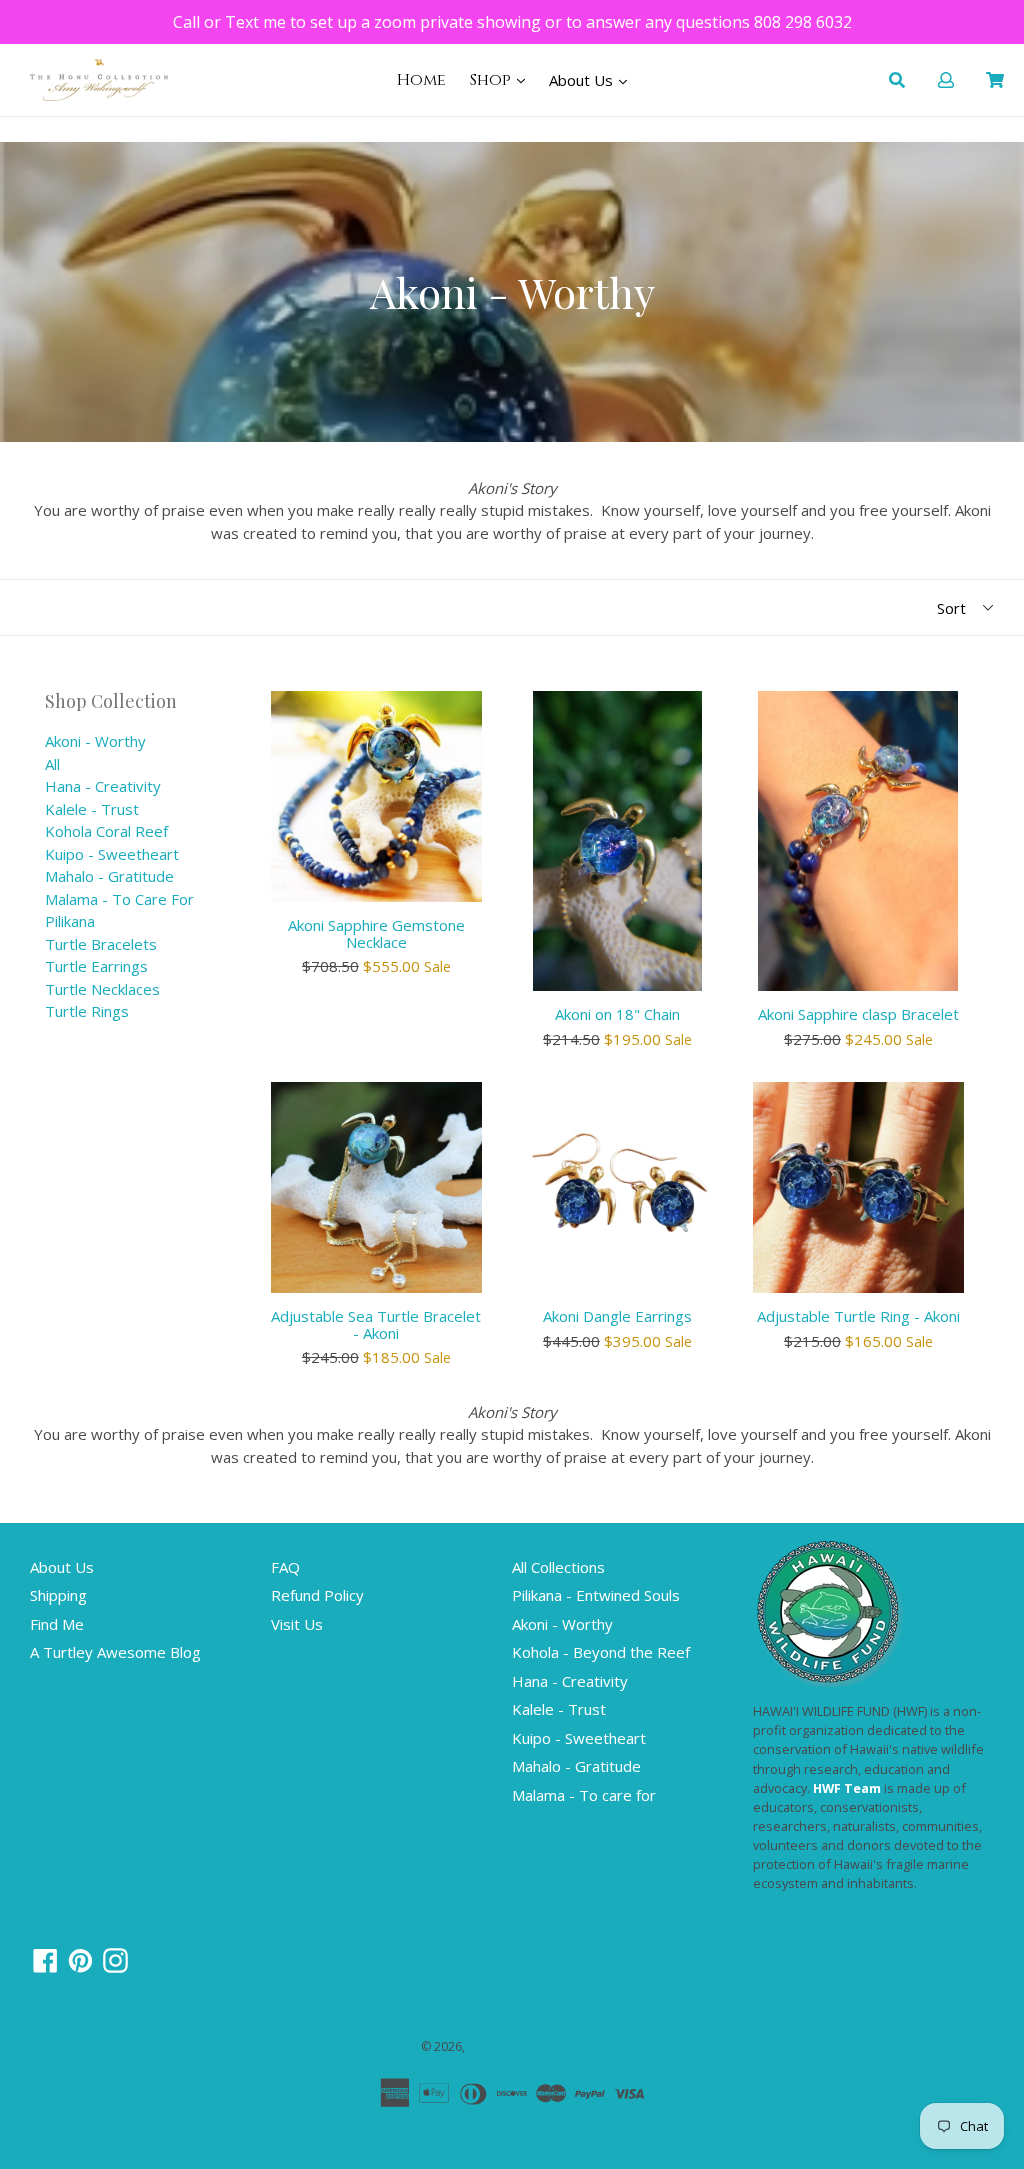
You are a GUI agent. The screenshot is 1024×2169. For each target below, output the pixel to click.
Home (421, 80)
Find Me (57, 1624)
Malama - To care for (119, 899)
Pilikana (70, 921)
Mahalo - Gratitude (109, 876)
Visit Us (297, 1624)
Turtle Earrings (96, 966)
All (52, 764)
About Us (583, 80)
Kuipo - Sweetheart (112, 854)
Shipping (58, 1595)
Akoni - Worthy (95, 741)
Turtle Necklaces (102, 989)
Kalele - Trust (92, 809)
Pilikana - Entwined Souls (596, 1595)
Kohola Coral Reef (106, 831)
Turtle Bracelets (101, 944)
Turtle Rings (87, 1011)
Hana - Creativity (103, 786)
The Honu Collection (525, 2046)
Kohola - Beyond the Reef (601, 1652)
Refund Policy (317, 1595)
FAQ (285, 1567)
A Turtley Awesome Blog (115, 1652)
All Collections (558, 1567)
